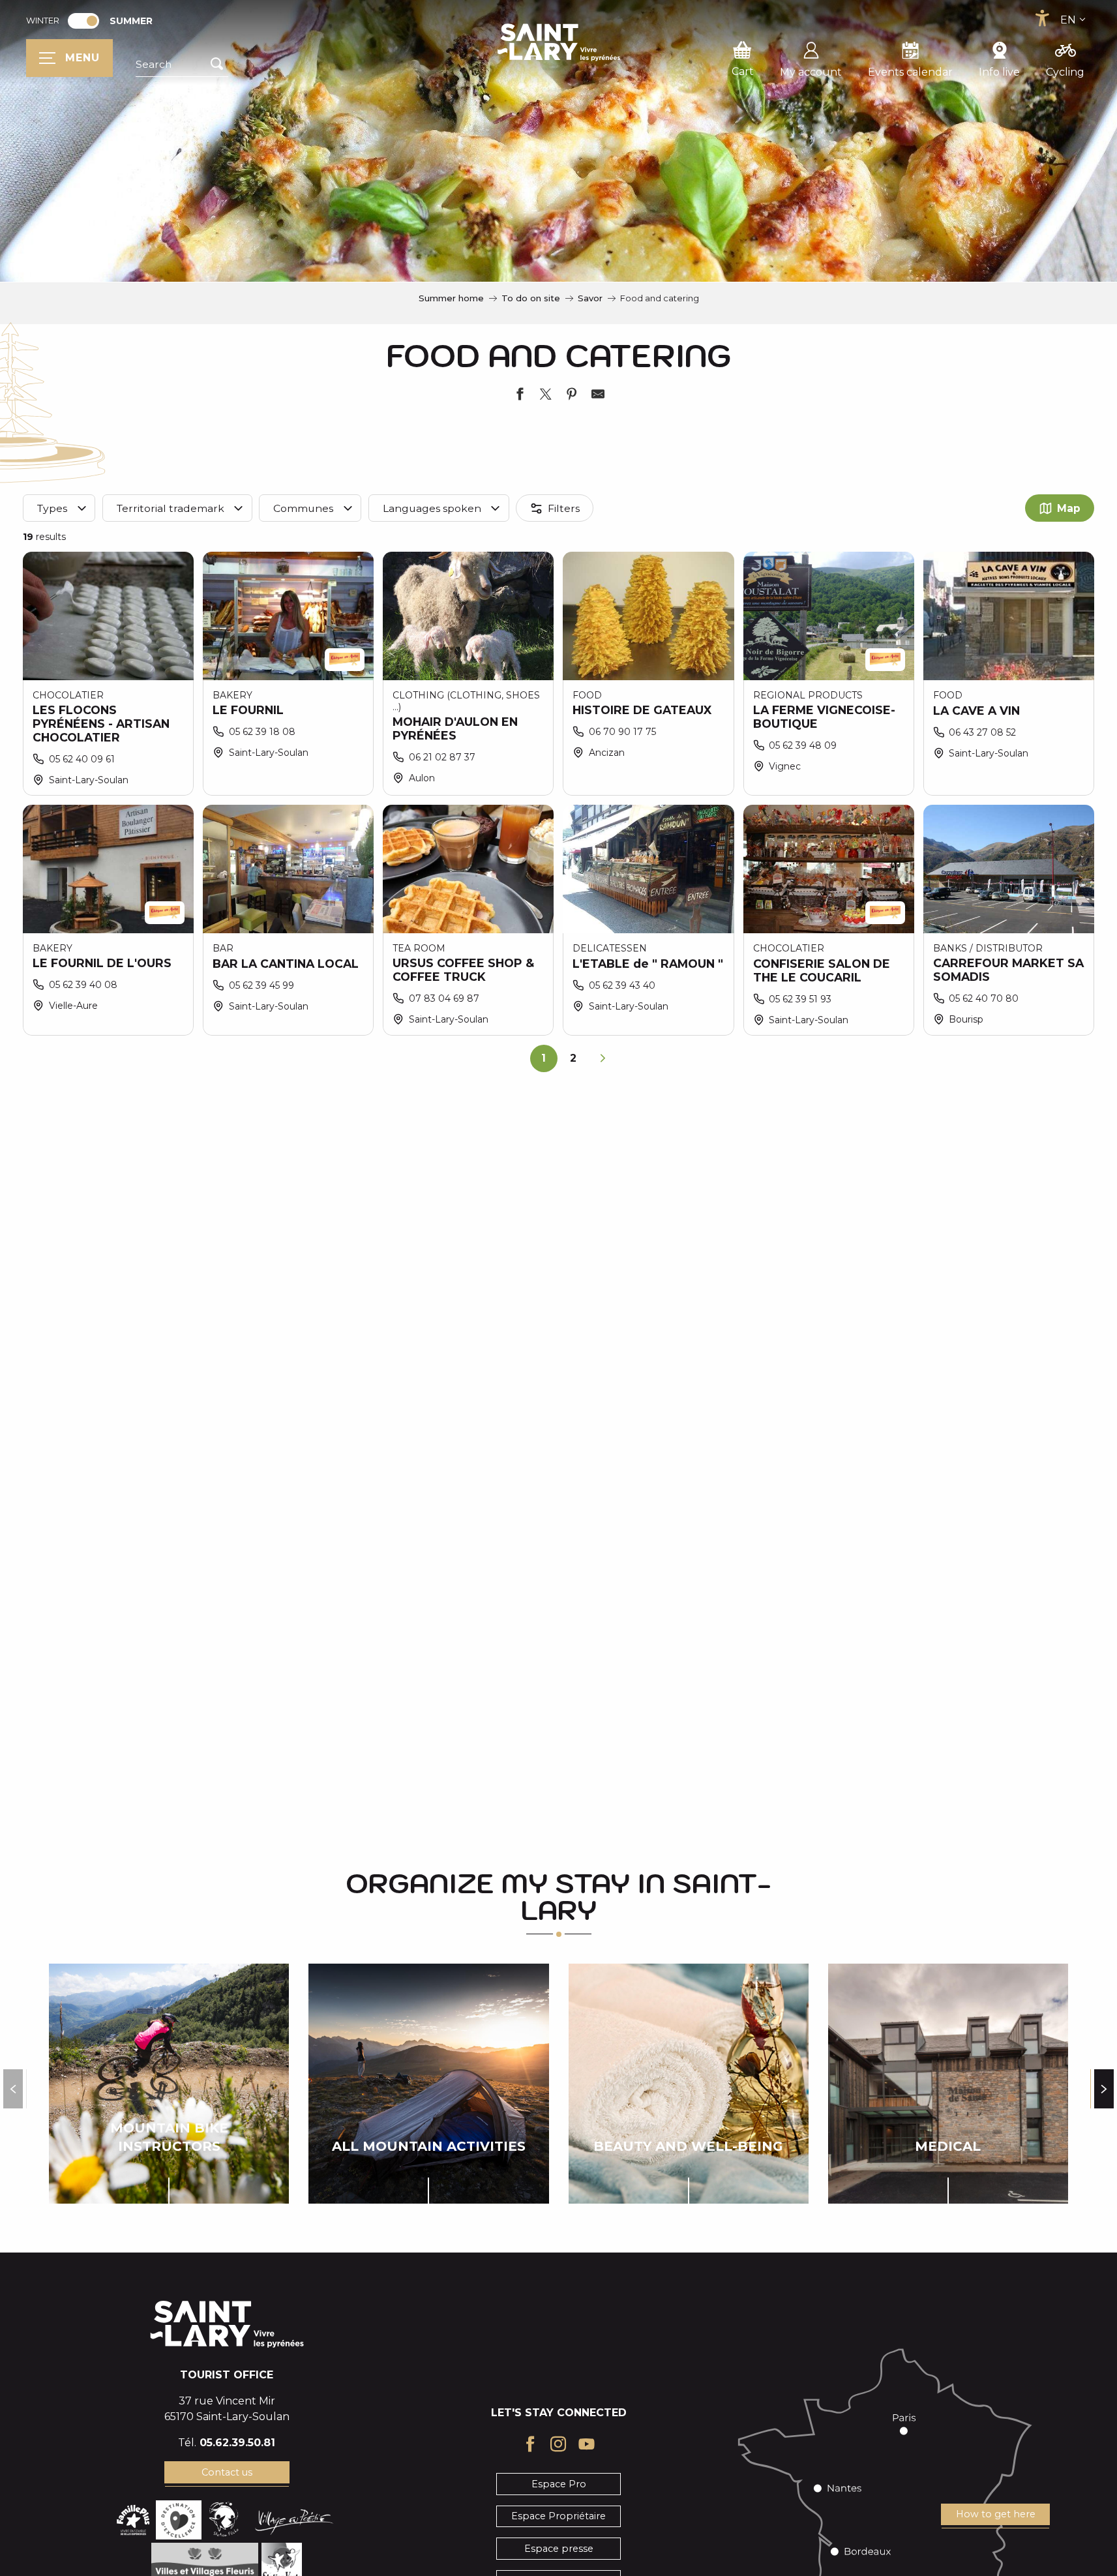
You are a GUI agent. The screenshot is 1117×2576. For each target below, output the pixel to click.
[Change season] (88, 21)
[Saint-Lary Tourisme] (559, 42)
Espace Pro (559, 2484)
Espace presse (559, 2549)
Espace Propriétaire (558, 2516)
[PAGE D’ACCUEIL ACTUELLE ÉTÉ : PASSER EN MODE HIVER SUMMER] (83, 21)
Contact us (227, 2472)
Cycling (1065, 72)
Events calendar (910, 72)
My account (811, 72)
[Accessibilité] (1042, 18)
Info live (999, 72)
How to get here (996, 2514)
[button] (182, 65)
